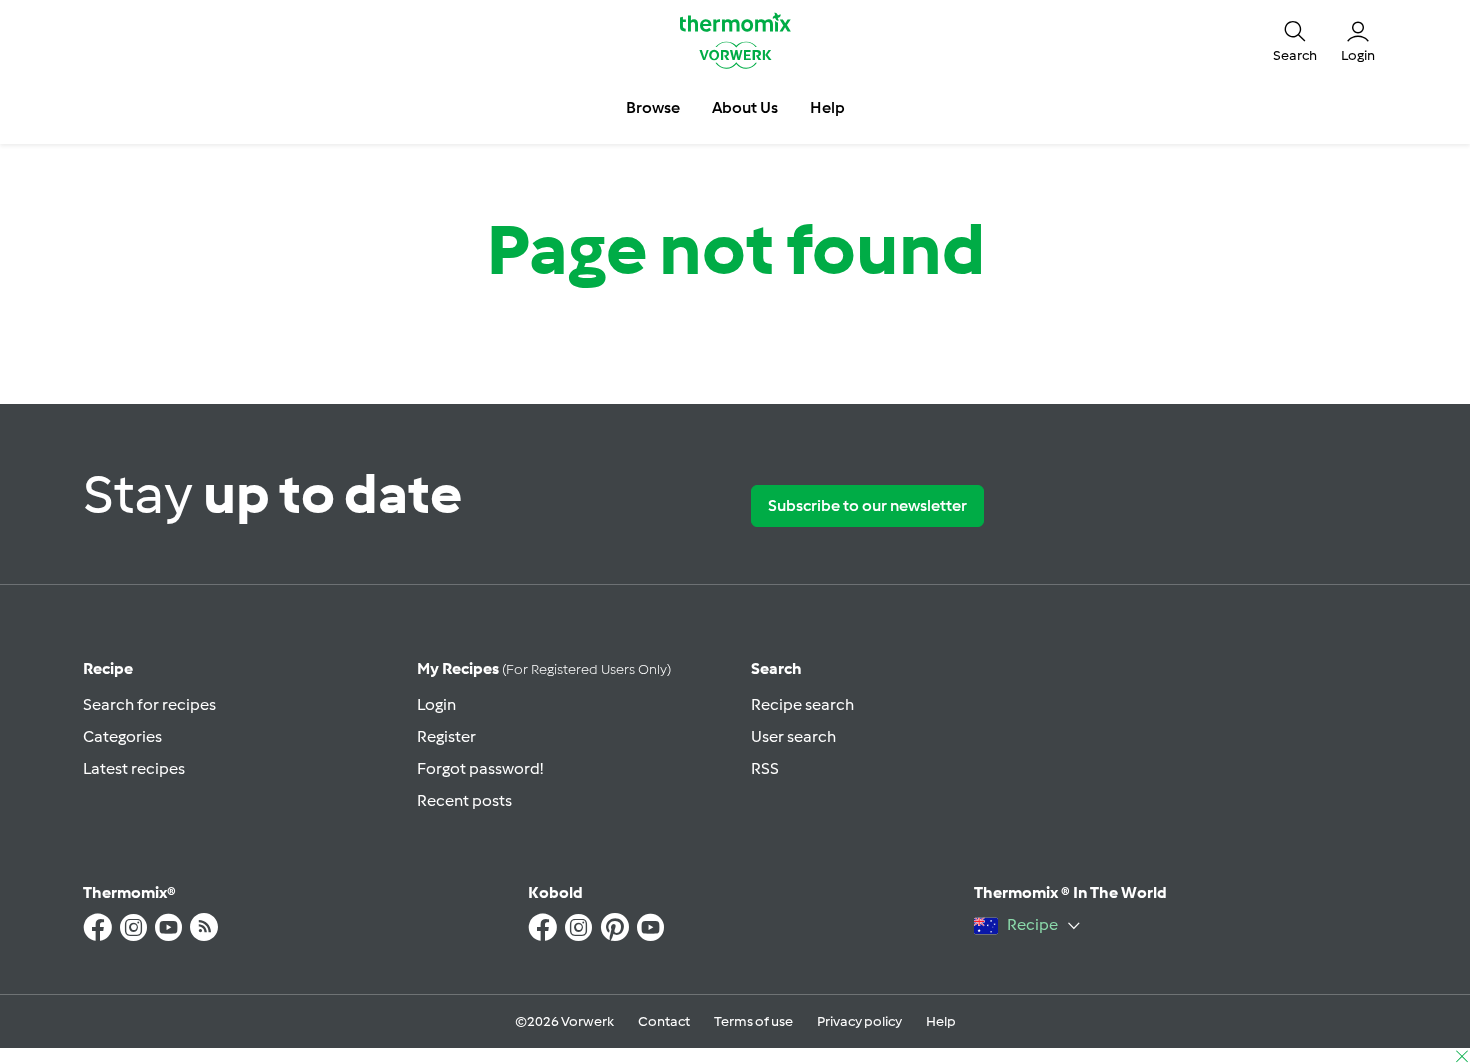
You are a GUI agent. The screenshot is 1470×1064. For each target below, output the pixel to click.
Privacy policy (859, 1021)
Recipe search (802, 704)
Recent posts (464, 800)
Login (436, 704)
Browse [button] (653, 107)
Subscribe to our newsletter (867, 505)
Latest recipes (134, 768)
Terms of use (753, 1021)
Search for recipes (149, 704)
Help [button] (827, 107)
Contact (664, 1021)
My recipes (544, 668)
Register (446, 736)
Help (941, 1021)
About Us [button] (745, 107)
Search (776, 668)
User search (793, 736)
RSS (765, 768)
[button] (1295, 40)
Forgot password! (480, 768)
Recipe (108, 668)
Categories (122, 736)
